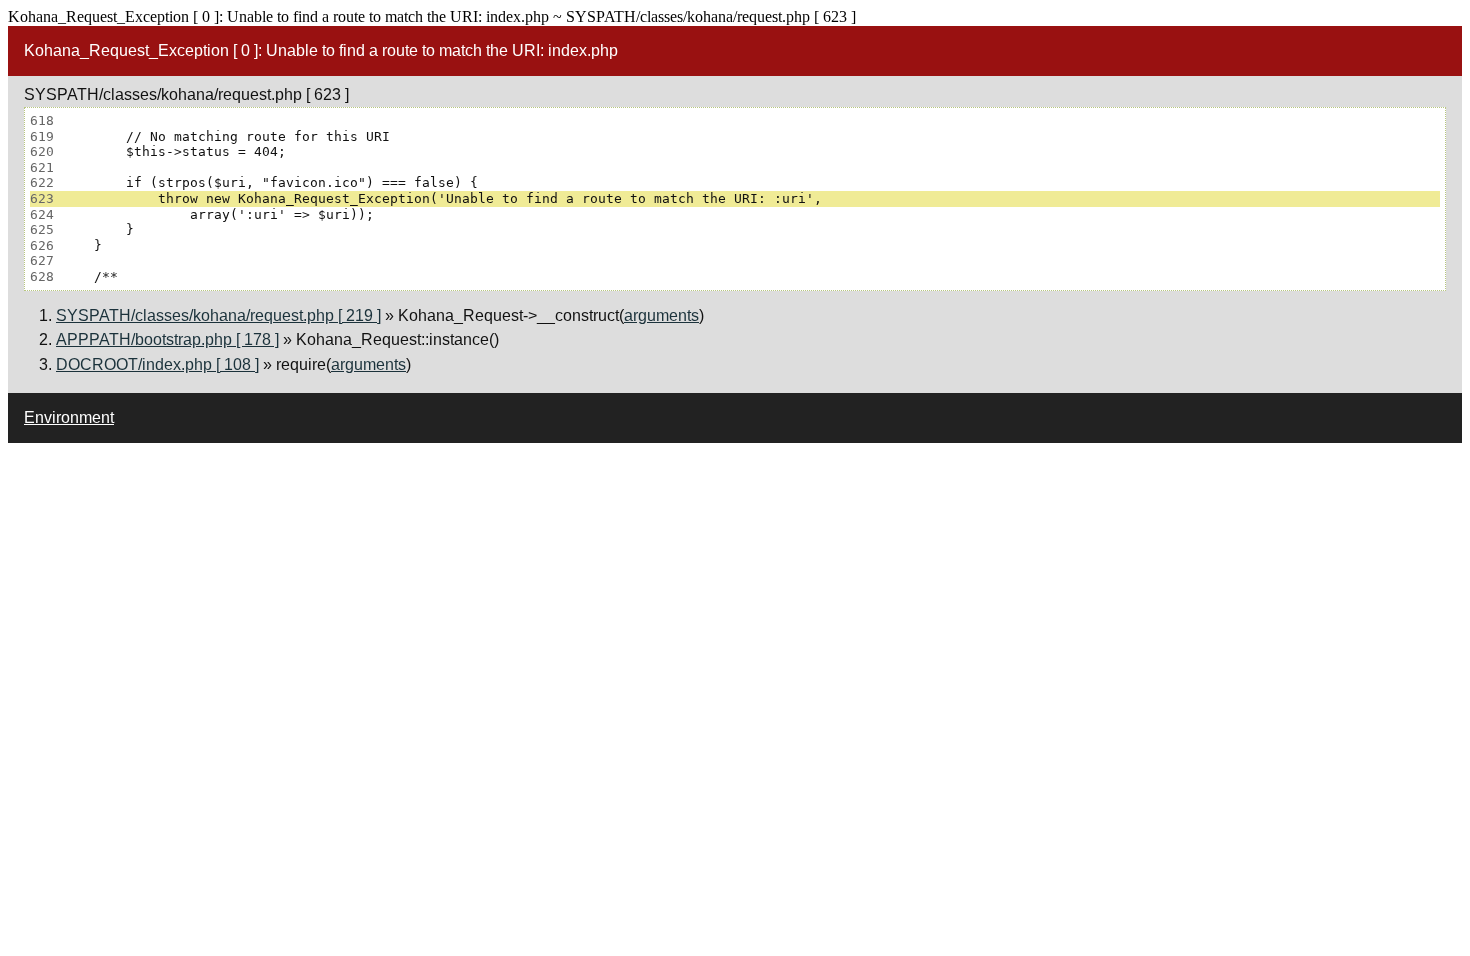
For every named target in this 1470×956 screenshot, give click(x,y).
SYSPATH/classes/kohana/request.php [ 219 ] (218, 315)
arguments (661, 315)
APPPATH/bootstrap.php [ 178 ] (167, 339)
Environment (69, 417)
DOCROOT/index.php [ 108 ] (157, 364)
